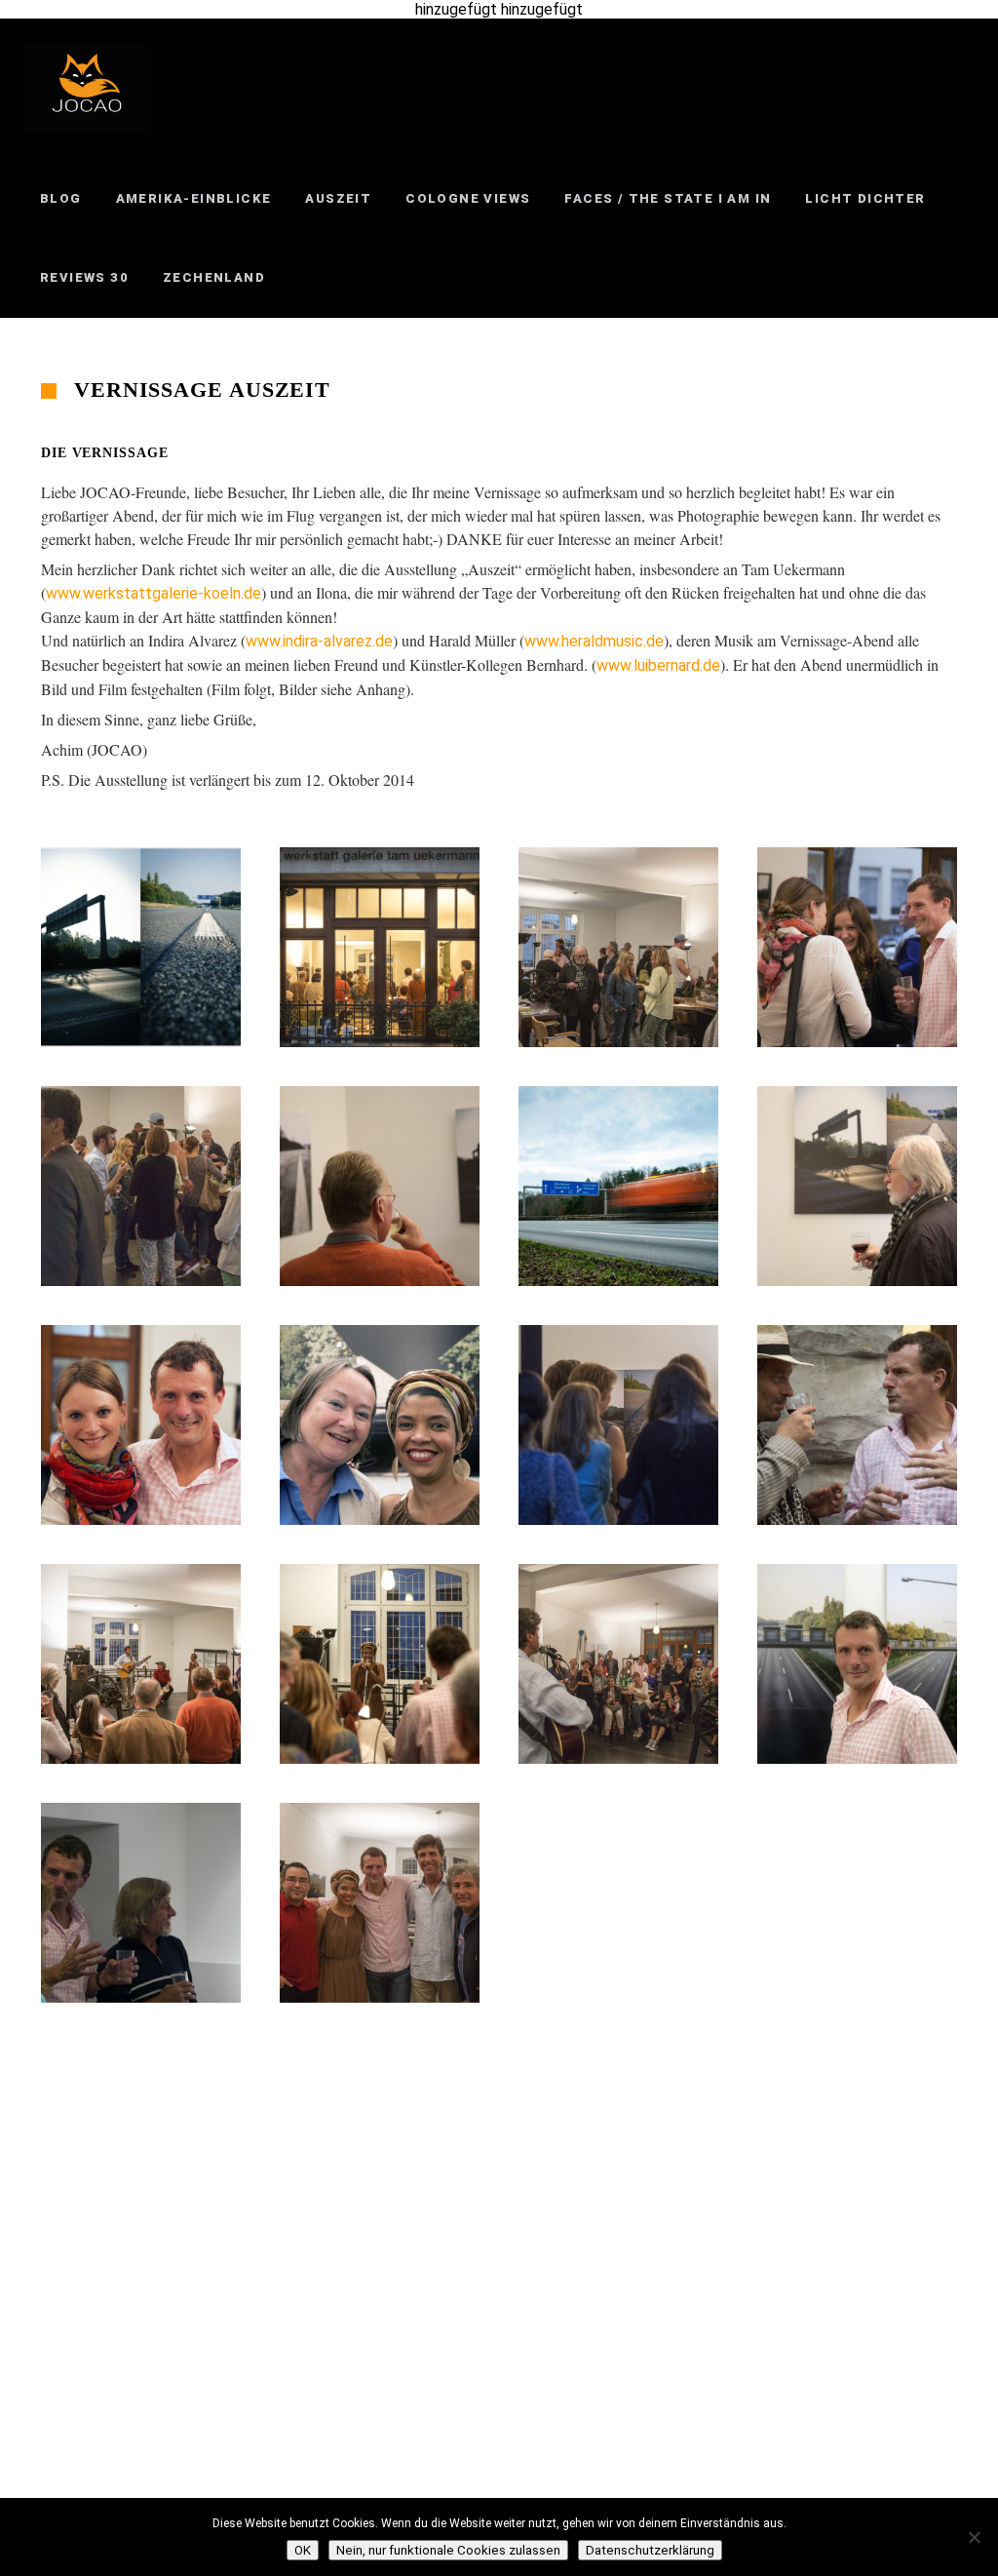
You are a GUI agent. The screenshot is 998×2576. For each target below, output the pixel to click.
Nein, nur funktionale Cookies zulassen (448, 2550)
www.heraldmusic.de (594, 641)
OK (303, 2550)
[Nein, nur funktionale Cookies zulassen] (974, 2537)
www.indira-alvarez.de (319, 641)
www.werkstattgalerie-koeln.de (154, 593)
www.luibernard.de (658, 665)
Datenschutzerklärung (650, 2550)
